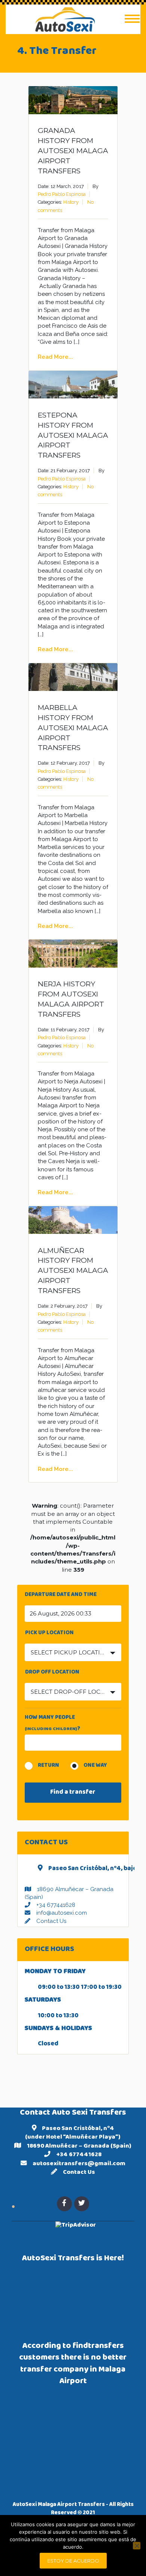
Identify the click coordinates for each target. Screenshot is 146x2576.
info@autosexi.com (62, 1913)
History (71, 202)
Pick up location (49, 1634)
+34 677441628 (56, 1905)
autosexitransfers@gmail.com (79, 2164)
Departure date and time (61, 1596)
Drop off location (52, 1673)
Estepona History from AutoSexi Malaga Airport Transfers (73, 435)
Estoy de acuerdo (73, 2561)
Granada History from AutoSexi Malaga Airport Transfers (73, 151)
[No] (137, 2546)
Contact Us (51, 1921)
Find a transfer (73, 1793)
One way (95, 1766)
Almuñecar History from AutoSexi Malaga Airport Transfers (73, 1271)
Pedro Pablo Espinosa (62, 194)
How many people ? (52, 1723)
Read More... (55, 357)
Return (48, 1766)
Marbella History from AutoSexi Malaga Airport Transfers (73, 728)
